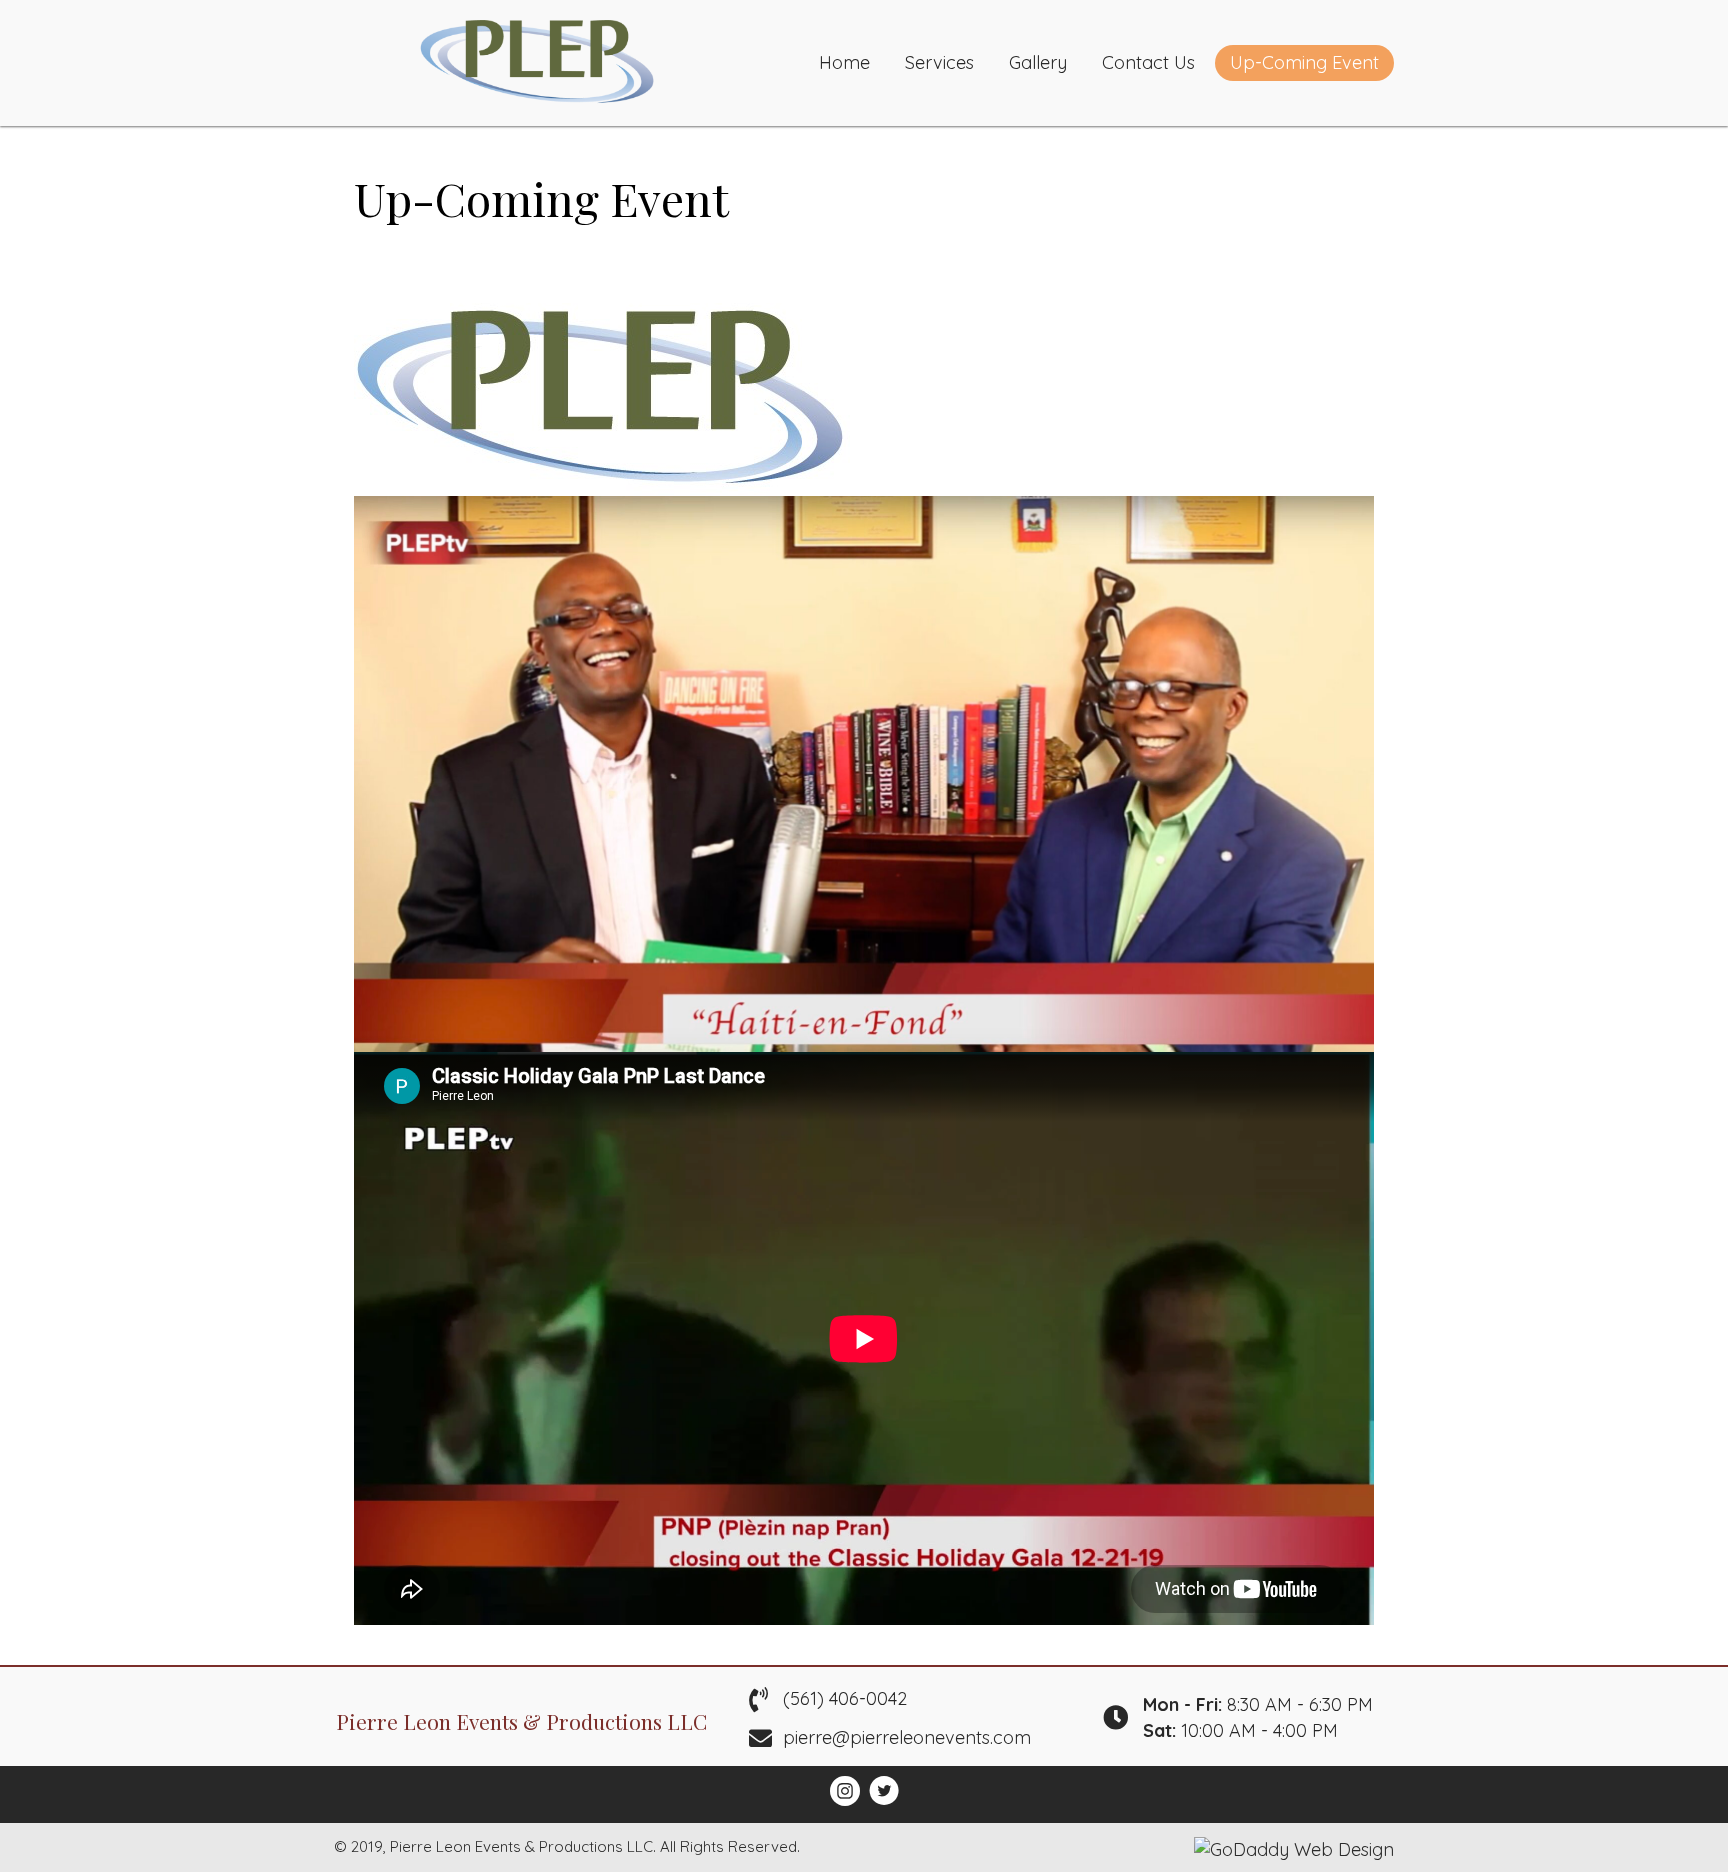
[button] (845, 1791)
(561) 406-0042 (845, 1698)
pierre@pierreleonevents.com (907, 1737)
